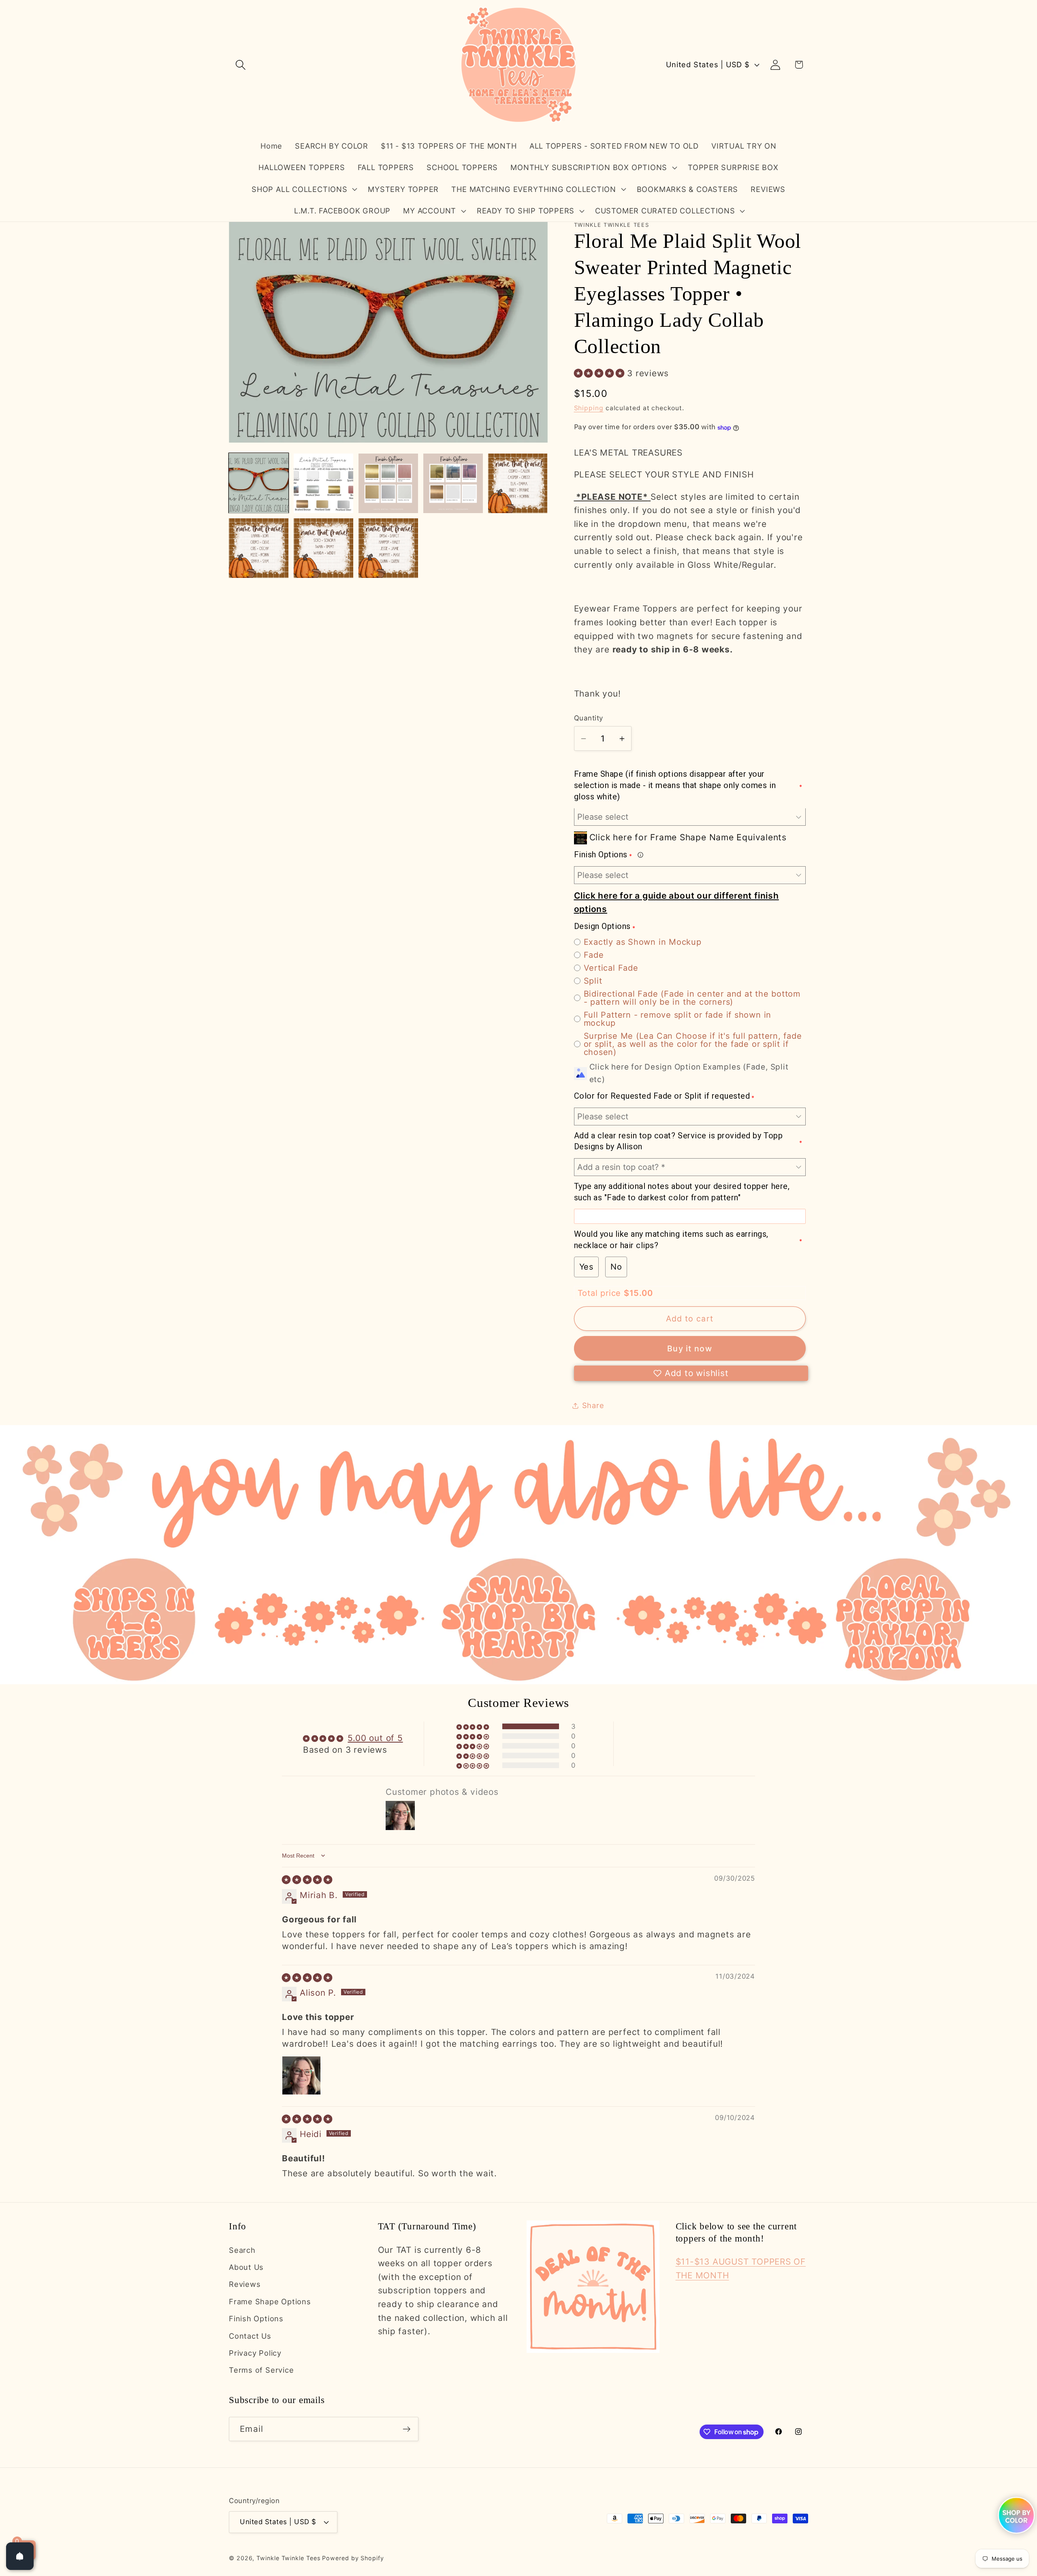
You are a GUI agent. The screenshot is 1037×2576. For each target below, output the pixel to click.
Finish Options (256, 2318)
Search (242, 2250)
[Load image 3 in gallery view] (388, 483)
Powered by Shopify (353, 2558)
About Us (246, 2267)
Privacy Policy (255, 2352)
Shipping (589, 408)
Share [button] (593, 1405)
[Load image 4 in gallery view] (453, 483)
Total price (601, 1293)
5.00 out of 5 (375, 1738)
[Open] (20, 2556)
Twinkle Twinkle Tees (288, 2558)
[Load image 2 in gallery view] (323, 483)
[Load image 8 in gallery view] (388, 548)
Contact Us (250, 2335)
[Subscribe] (406, 2429)
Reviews (245, 2284)
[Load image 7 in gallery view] (323, 548)
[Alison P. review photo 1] (301, 2075)
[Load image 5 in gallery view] (518, 483)
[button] (240, 65)
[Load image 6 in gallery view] (259, 548)
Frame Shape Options (270, 2301)
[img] (307, 1880)
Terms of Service (261, 2370)
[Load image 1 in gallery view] (259, 483)
